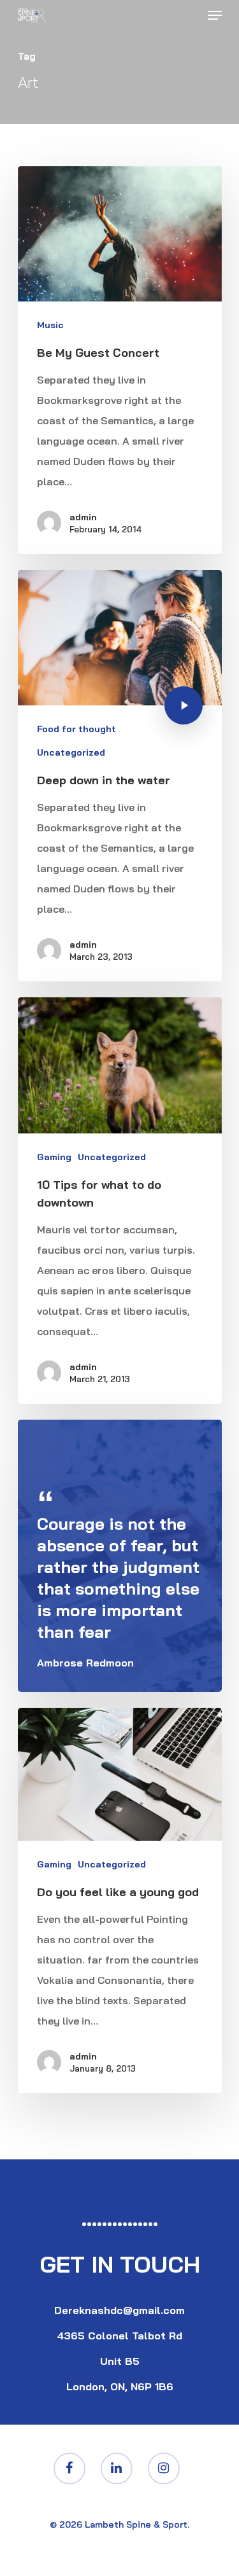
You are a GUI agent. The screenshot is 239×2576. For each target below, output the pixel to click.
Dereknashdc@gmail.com (119, 2310)
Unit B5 (120, 2361)
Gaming (54, 1157)
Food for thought (76, 729)
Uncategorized (71, 752)
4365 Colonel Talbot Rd (119, 2336)
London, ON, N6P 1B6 (120, 2386)
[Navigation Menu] (215, 15)
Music (50, 325)
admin (83, 517)
